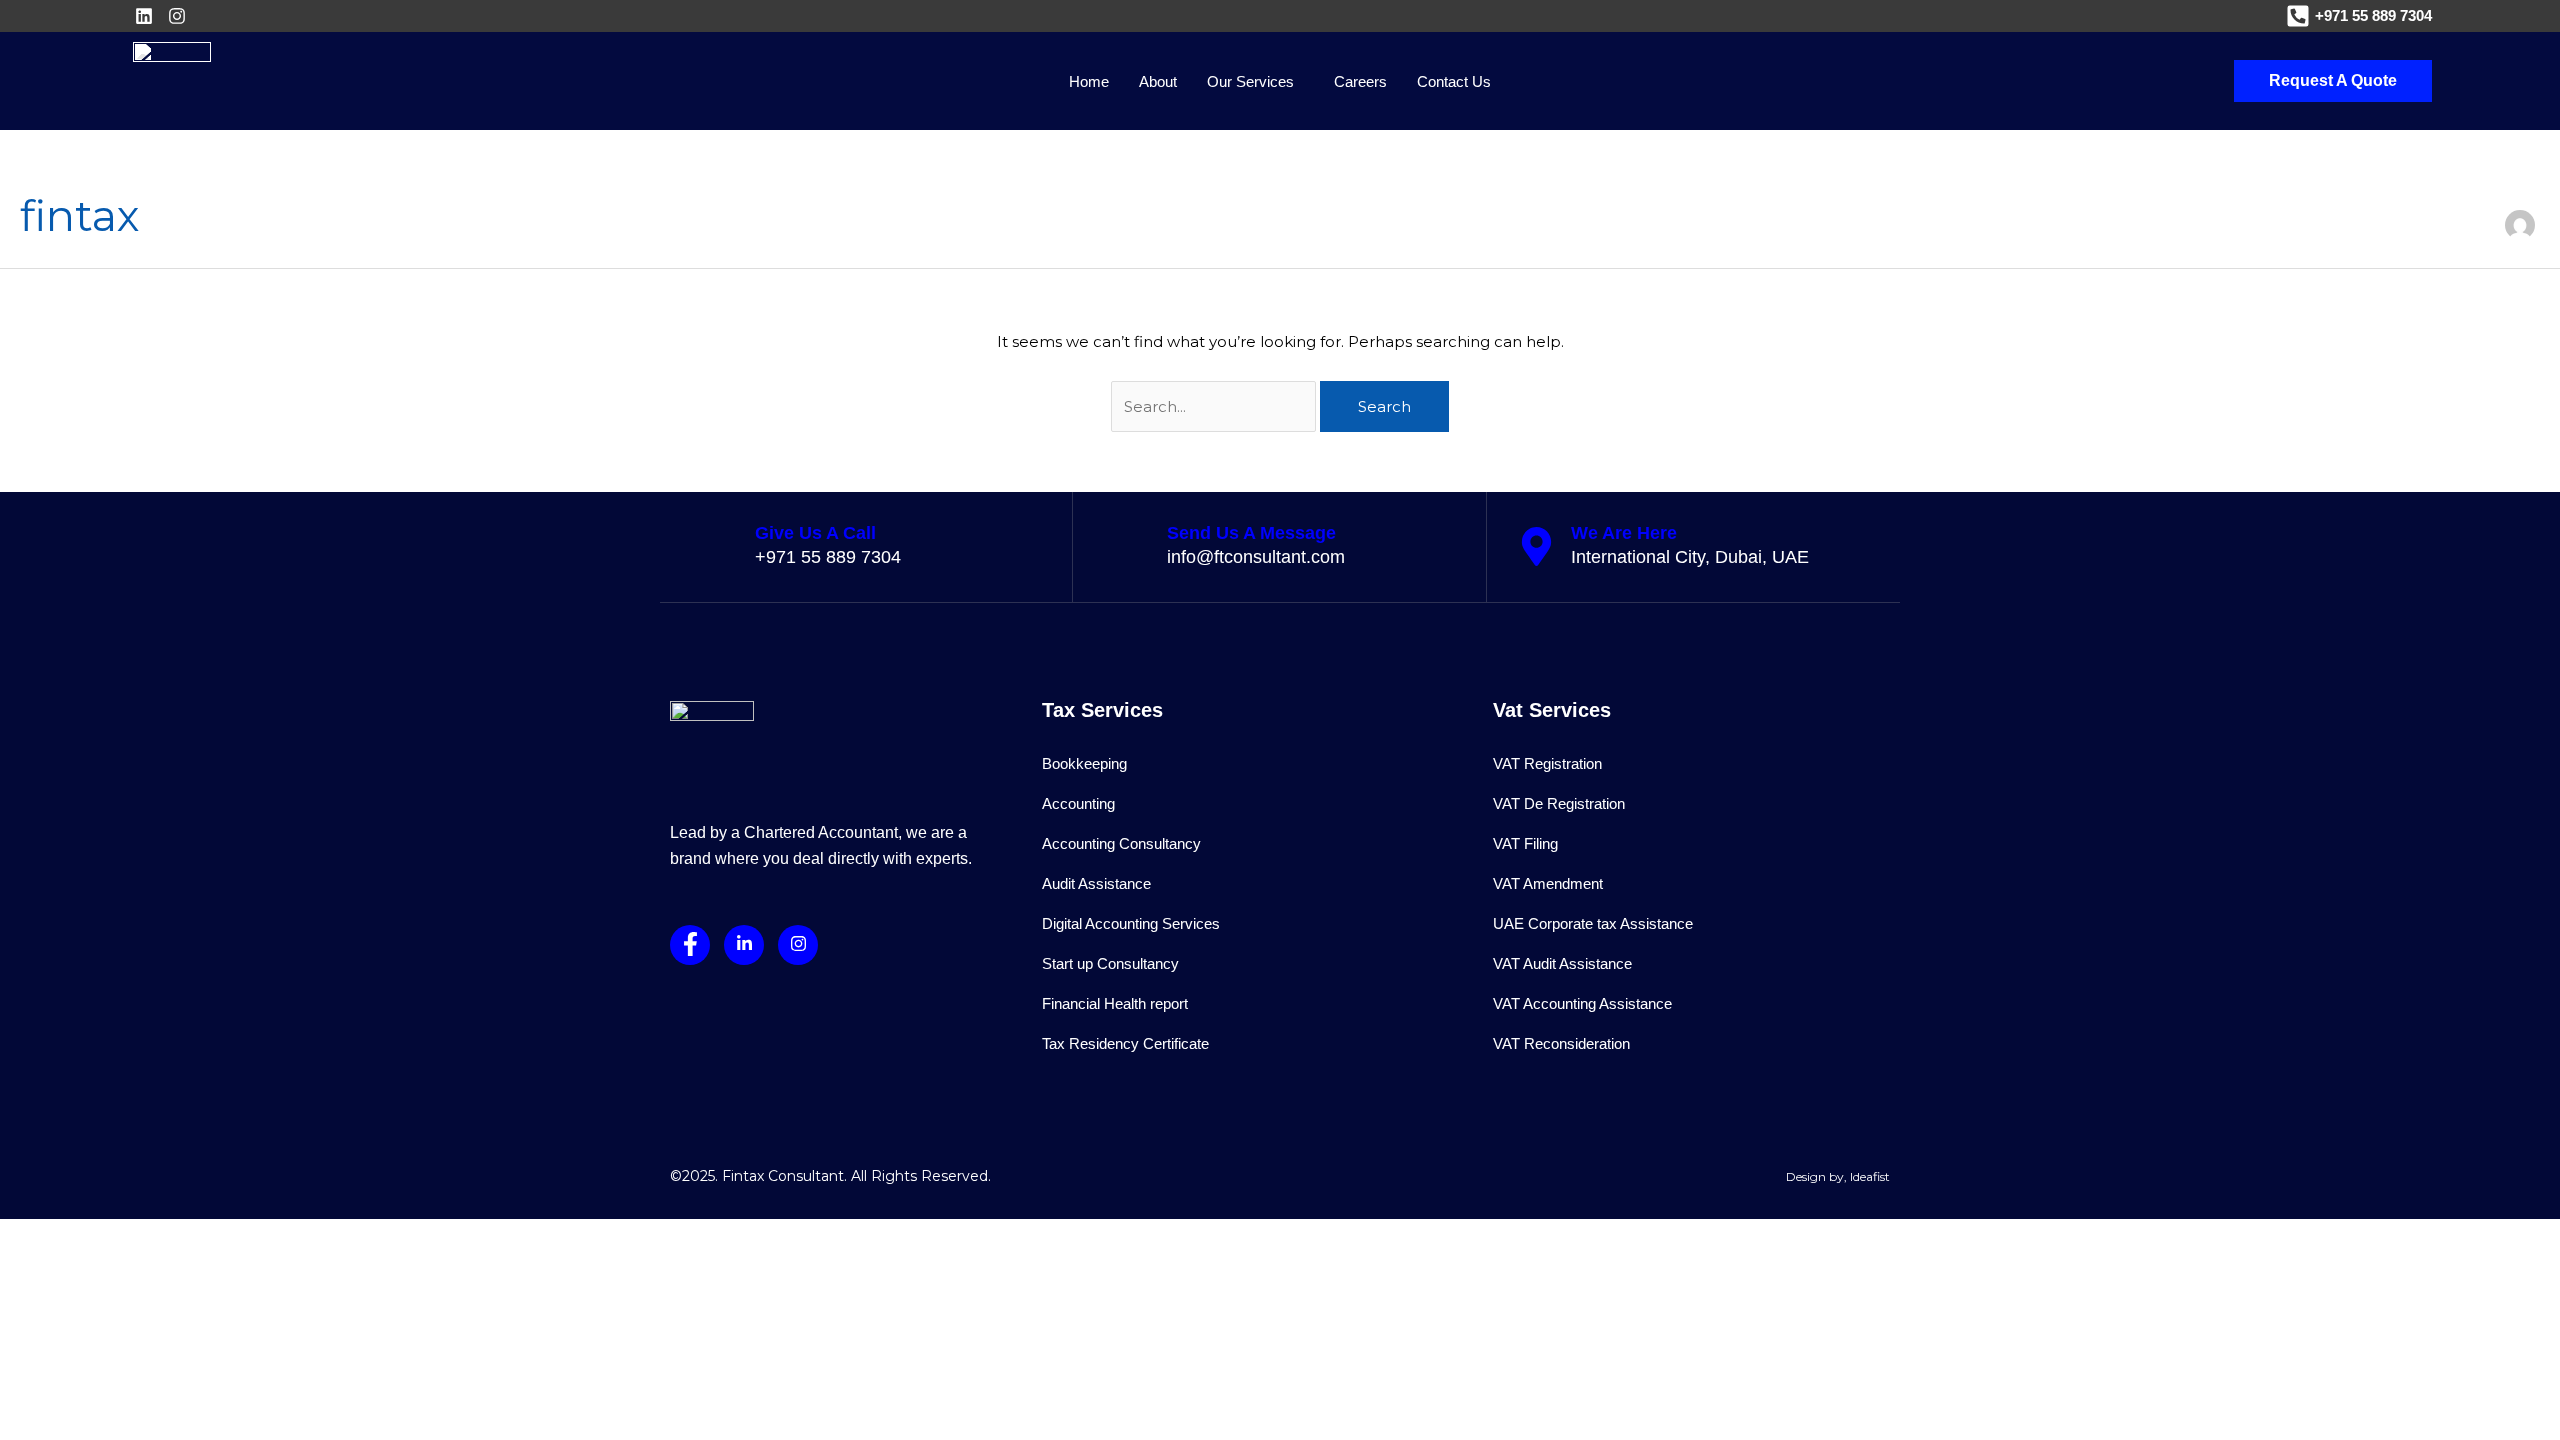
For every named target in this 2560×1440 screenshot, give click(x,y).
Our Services (1250, 81)
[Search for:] (1215, 406)
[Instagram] (798, 945)
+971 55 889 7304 (2373, 15)
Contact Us (1454, 81)
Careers (1360, 81)
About (1158, 81)
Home (1089, 81)
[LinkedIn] (744, 945)
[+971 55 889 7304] (2298, 16)
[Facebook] (690, 945)
